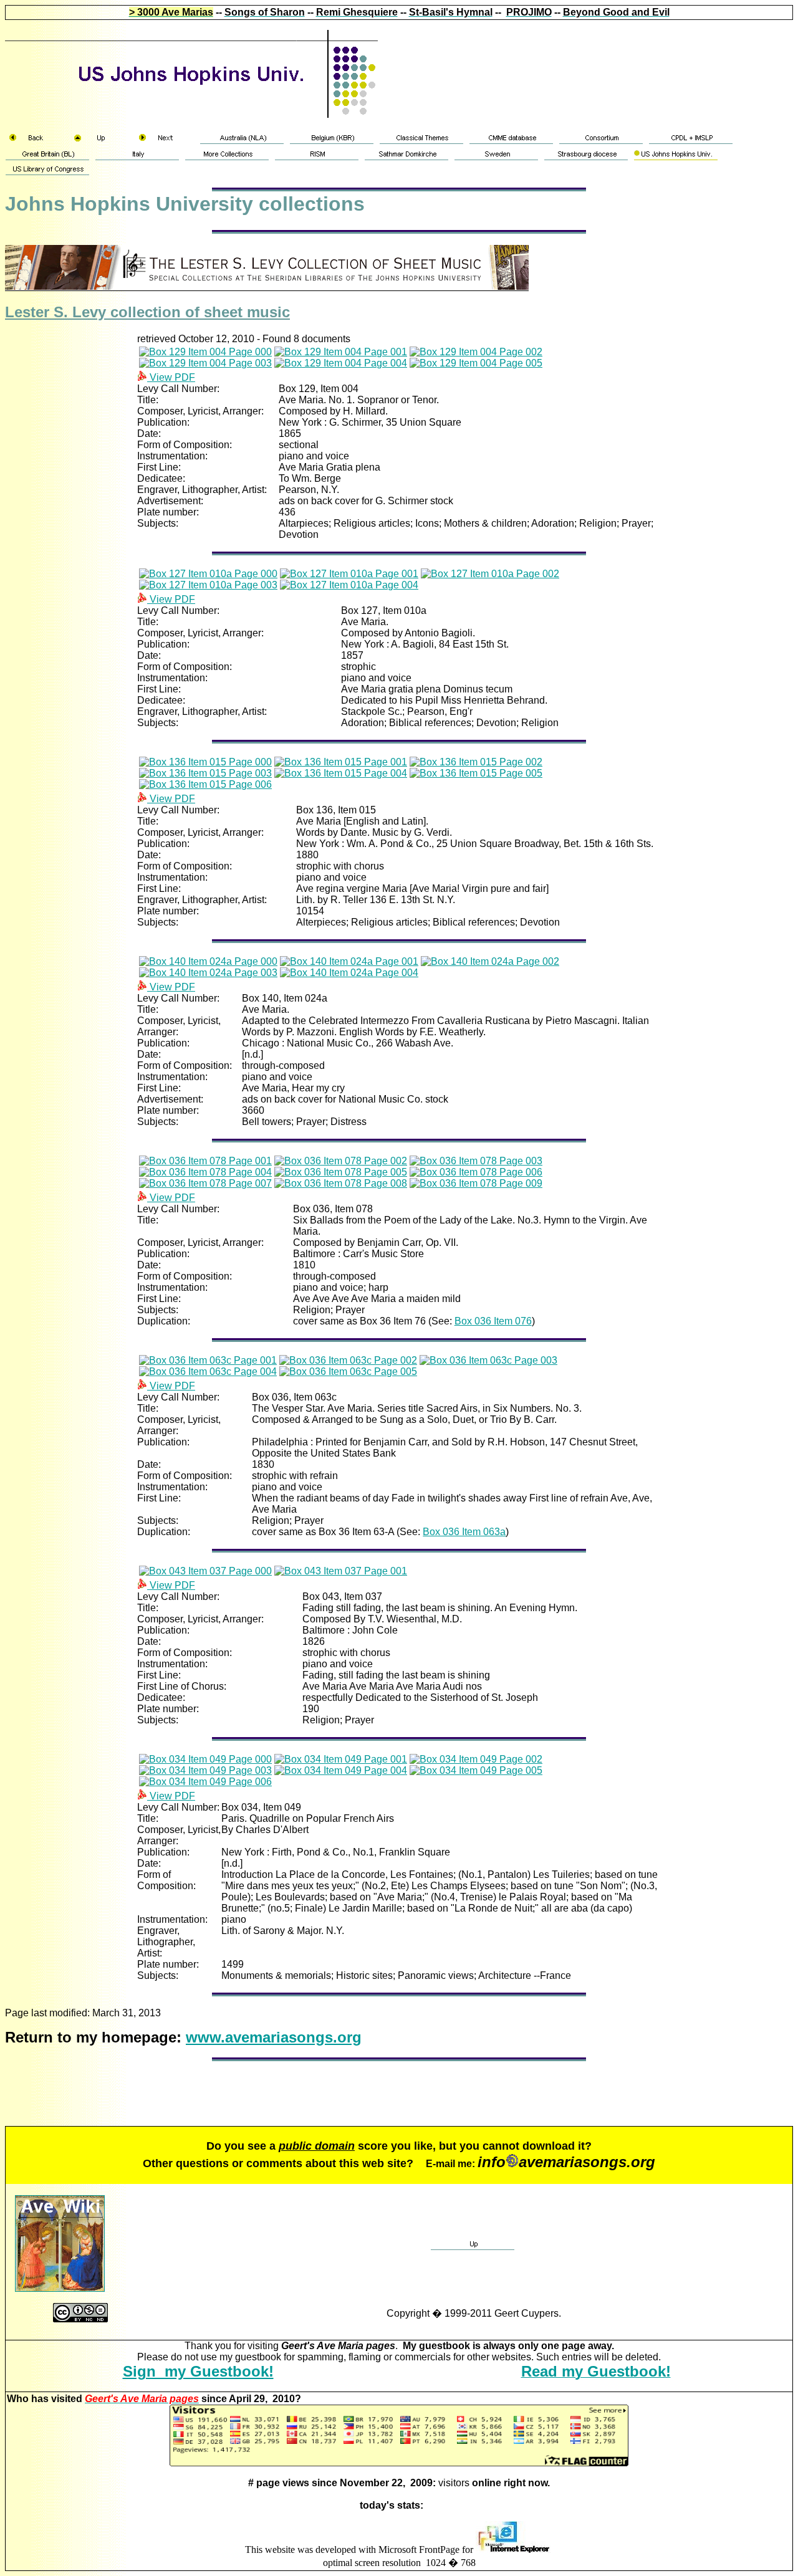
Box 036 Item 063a (464, 1532)
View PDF (171, 377)
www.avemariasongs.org (274, 2037)
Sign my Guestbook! (198, 2371)
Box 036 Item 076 (493, 1321)
